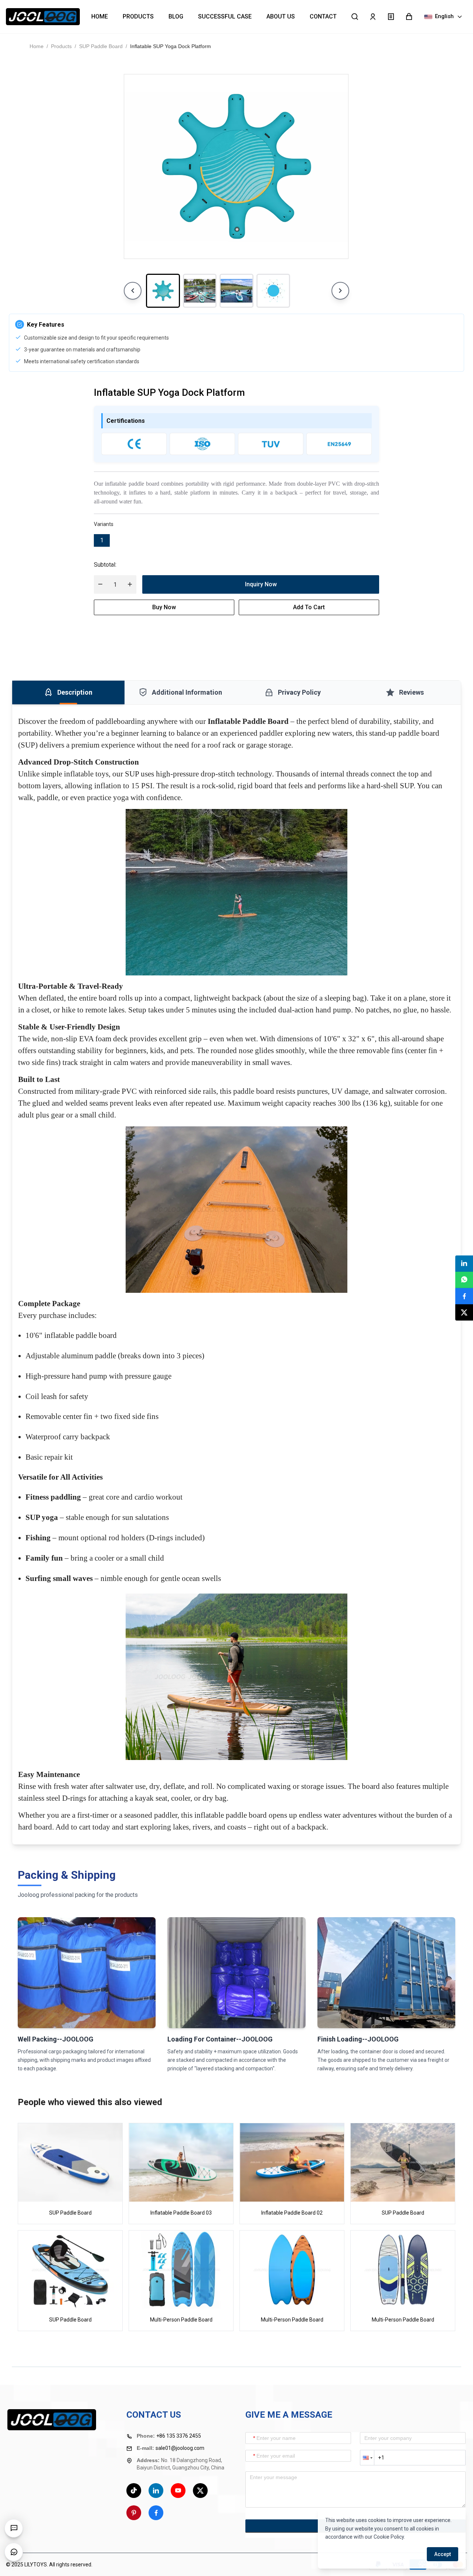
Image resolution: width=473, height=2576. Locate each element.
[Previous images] (133, 291)
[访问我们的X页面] (200, 2491)
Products (61, 46)
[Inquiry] (391, 17)
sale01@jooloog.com (180, 2448)
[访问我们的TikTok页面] (134, 2491)
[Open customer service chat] (14, 2552)
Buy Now (164, 607)
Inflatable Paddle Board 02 (292, 2213)
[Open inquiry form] (14, 2528)
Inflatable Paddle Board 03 (181, 2213)
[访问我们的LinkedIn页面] (156, 2491)
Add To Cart (309, 607)
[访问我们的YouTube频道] (178, 2491)
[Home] (43, 17)
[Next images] (340, 291)
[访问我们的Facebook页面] (156, 2513)
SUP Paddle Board (101, 46)
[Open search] (355, 17)
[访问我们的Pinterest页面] (134, 2513)
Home (37, 46)
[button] (409, 17)
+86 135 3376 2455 (179, 2436)
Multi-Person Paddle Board (181, 2320)
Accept (443, 2554)
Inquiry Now (261, 584)
